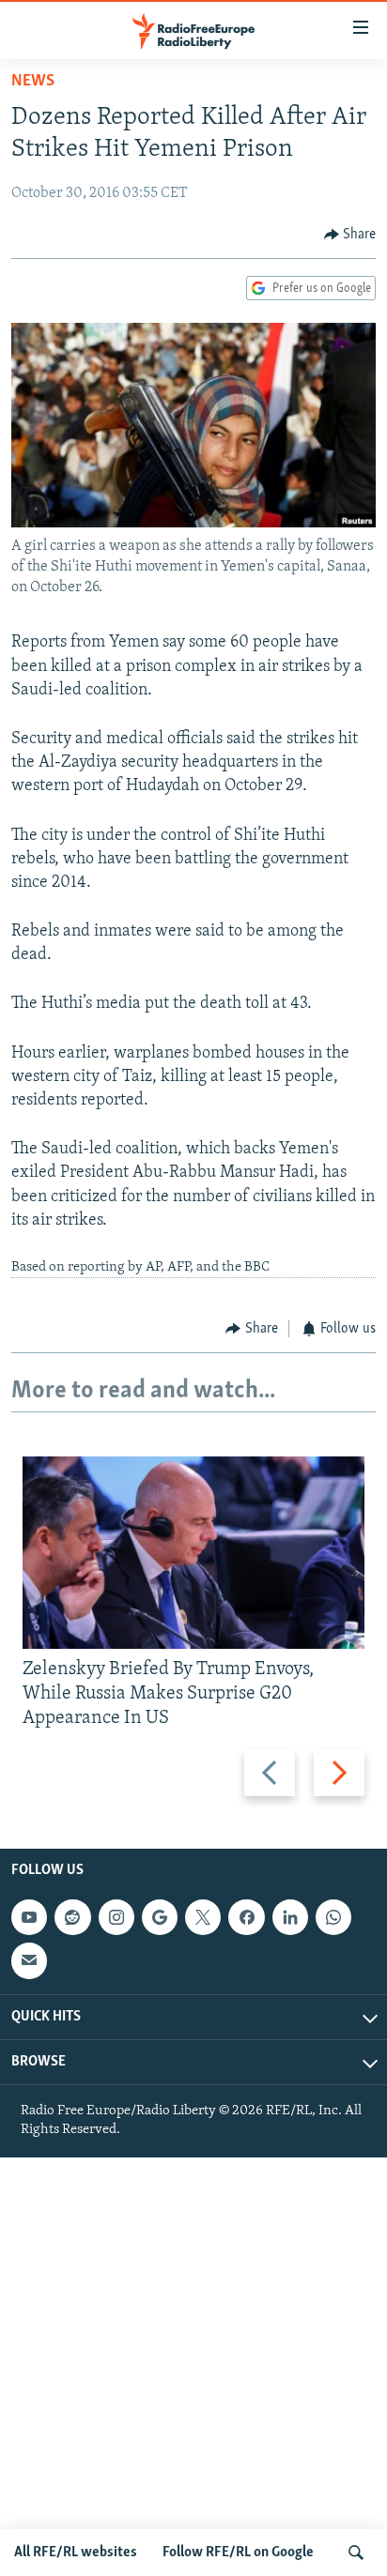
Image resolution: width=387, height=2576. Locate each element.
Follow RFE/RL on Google (238, 2553)
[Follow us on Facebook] (246, 1917)
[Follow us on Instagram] (116, 1917)
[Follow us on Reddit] (72, 1917)
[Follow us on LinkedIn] (290, 1917)
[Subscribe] (29, 1961)
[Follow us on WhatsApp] (333, 1917)
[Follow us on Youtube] (29, 1917)
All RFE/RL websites (76, 2553)
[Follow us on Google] (160, 1917)
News (33, 82)
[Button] (350, 235)
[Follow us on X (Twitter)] (203, 1917)
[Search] (356, 2553)
